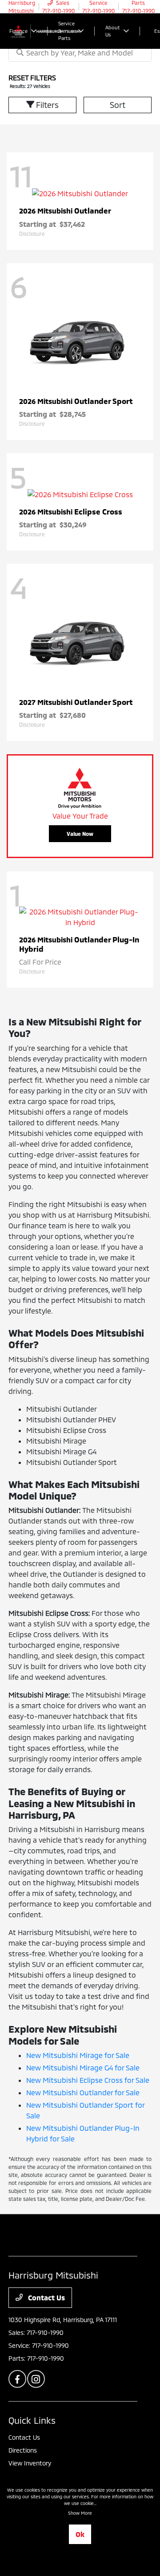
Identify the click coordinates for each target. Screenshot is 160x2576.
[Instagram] (36, 2379)
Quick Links (32, 2420)
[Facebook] (17, 2379)
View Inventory (30, 2463)
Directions (23, 2450)
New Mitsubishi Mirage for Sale (78, 2055)
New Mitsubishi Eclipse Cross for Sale (88, 2080)
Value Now (80, 834)
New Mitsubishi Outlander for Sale (83, 2092)
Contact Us (46, 2297)
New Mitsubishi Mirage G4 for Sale (83, 2068)
